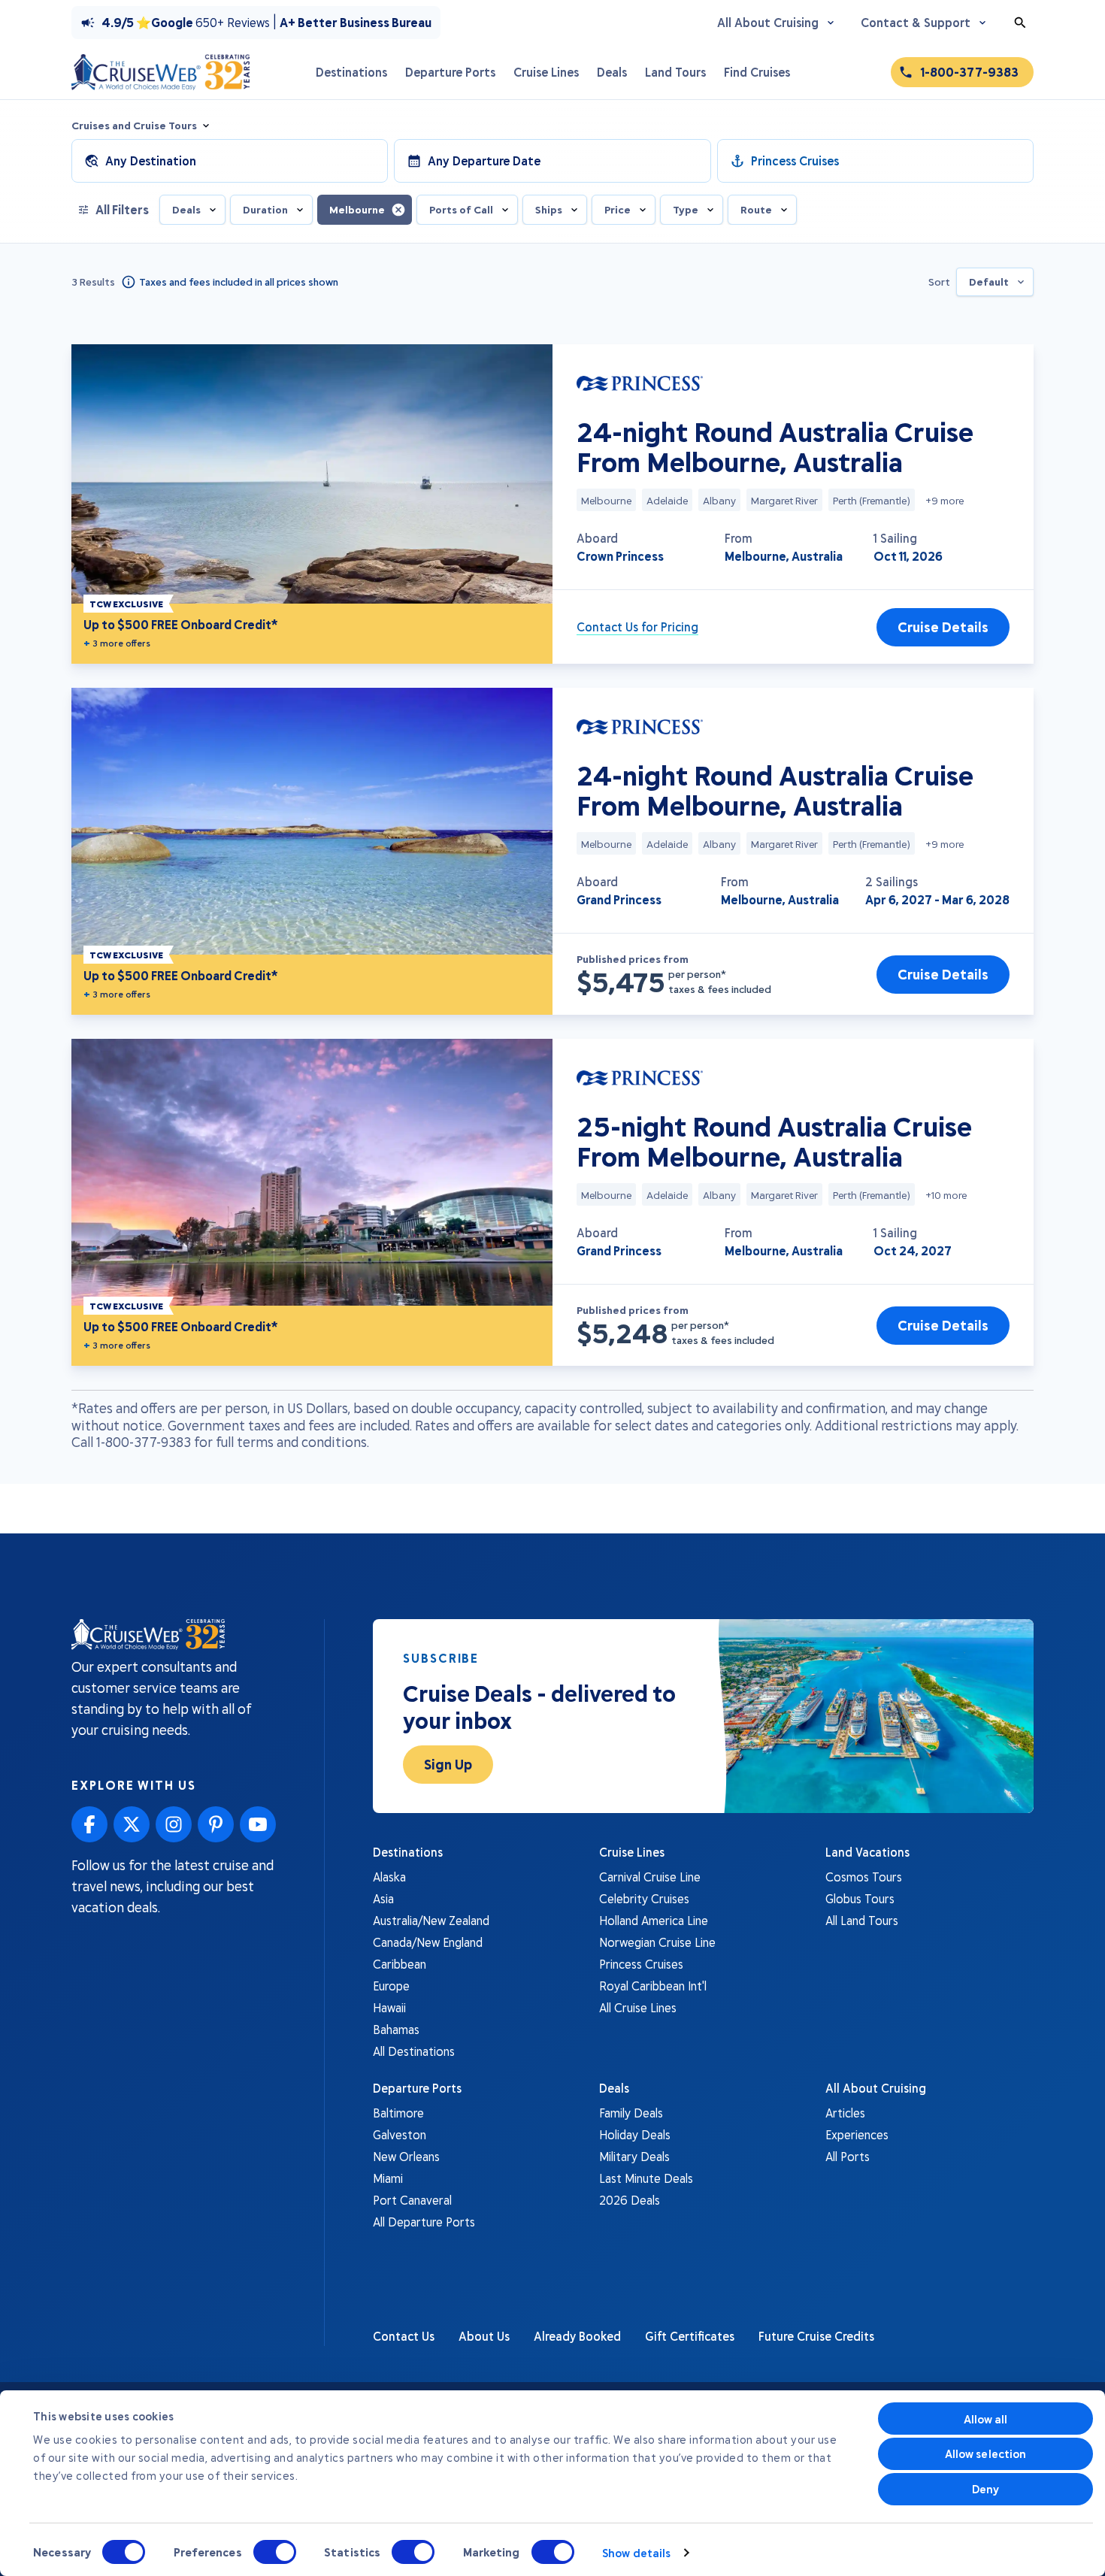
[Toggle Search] (1020, 23)
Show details (636, 2553)
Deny (985, 2489)
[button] (398, 209)
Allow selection (986, 2453)
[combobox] (995, 282)
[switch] (275, 2552)
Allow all (986, 2419)
